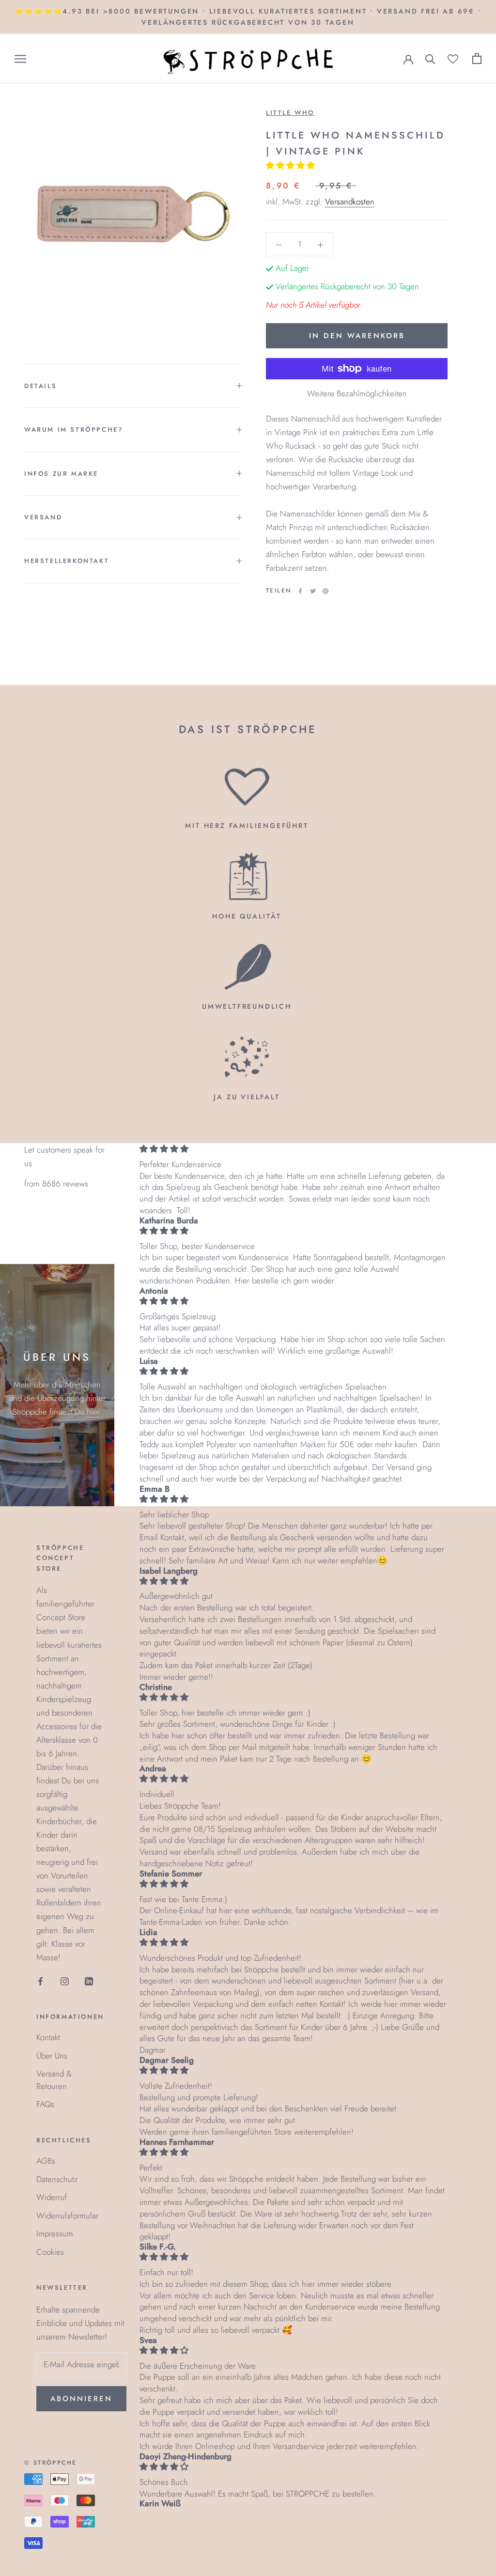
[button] (292, 165)
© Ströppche (50, 2463)
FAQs (45, 2104)
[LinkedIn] (89, 1981)
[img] (293, 1149)
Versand (43, 517)
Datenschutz (57, 2179)
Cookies (50, 2252)
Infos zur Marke (61, 474)
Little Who (290, 113)
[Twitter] (313, 591)
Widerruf (52, 2197)
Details (40, 386)
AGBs (46, 2161)
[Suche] (430, 58)
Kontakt (48, 2037)
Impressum (55, 2233)
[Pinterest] (325, 591)
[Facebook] (300, 591)
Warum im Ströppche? (74, 429)
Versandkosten (350, 202)
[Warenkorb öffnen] (477, 58)
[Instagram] (65, 1981)
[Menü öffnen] (20, 59)
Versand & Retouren (54, 2080)
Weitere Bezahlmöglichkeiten (357, 393)
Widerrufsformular (67, 2216)
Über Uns (52, 2056)
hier (93, 1412)
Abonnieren (81, 2399)
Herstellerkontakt (67, 561)
